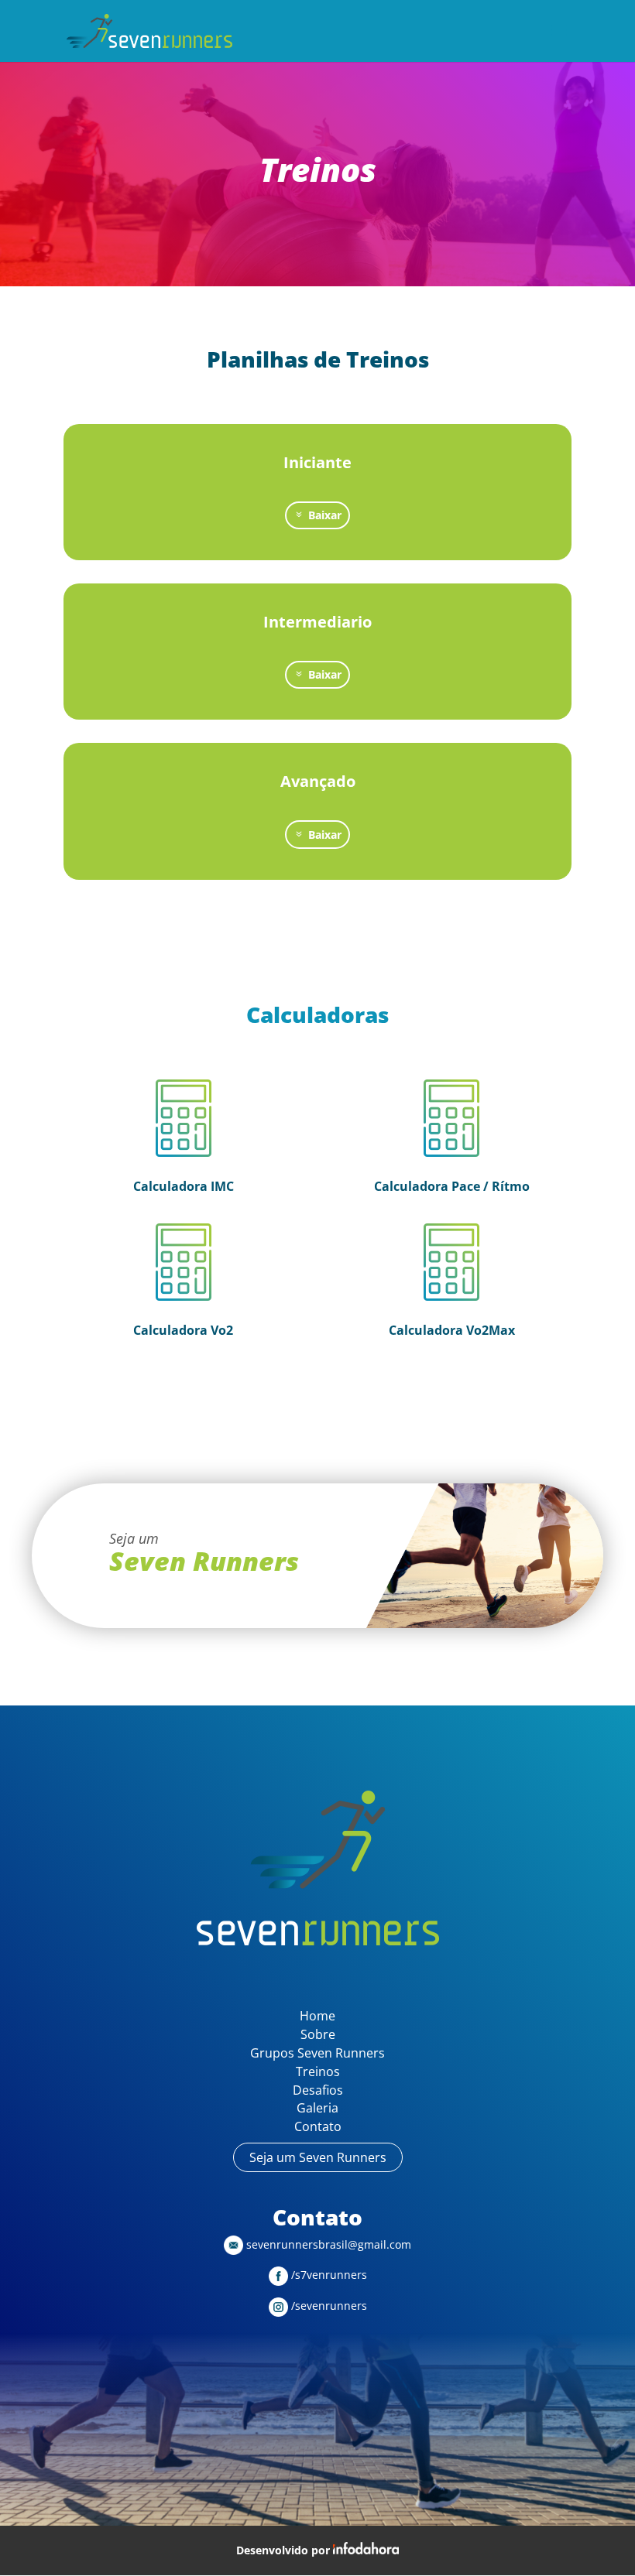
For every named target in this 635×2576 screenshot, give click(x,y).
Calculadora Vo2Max (452, 1330)
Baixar (325, 515)
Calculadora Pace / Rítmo (452, 1186)
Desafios (318, 2090)
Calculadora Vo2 (183, 1330)
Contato (318, 2126)
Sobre (318, 2034)
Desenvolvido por (285, 2550)
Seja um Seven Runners (318, 2157)
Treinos (318, 2071)
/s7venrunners (328, 2275)
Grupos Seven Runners (317, 2053)
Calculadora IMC (184, 1186)
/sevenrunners (328, 2306)
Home (317, 2016)
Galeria (317, 2108)
